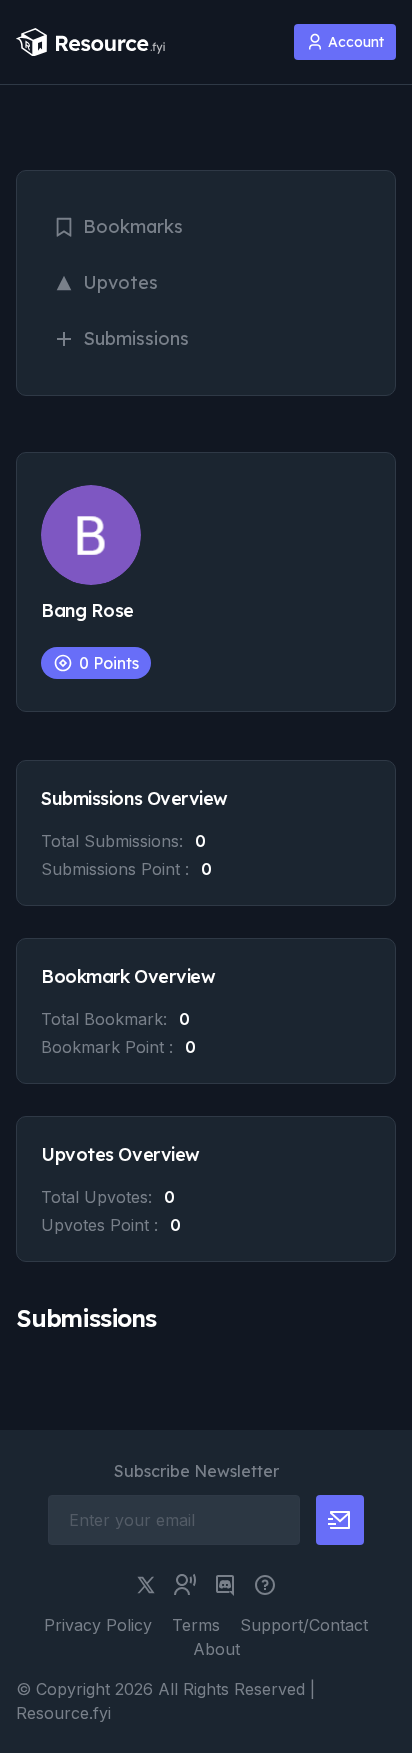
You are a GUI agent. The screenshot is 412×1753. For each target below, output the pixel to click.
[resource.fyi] (91, 42)
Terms (196, 1625)
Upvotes (120, 282)
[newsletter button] (340, 1520)
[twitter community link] (185, 1585)
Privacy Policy (98, 1625)
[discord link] (225, 1585)
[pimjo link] (265, 1585)
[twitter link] (146, 1585)
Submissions (136, 338)
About (216, 1649)
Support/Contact (304, 1625)
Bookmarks (133, 226)
